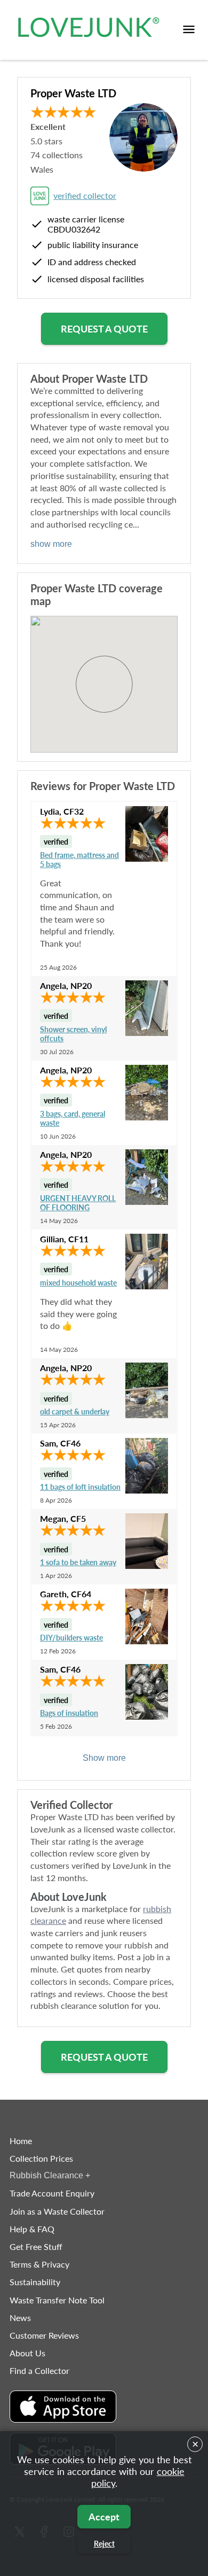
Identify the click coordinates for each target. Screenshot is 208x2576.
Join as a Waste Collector (57, 2211)
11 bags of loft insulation (80, 1487)
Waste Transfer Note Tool (57, 2300)
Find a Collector (39, 2370)
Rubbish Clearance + (50, 2175)
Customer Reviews (44, 2335)
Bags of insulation (69, 1713)
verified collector (85, 195)
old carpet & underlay (75, 1411)
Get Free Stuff (36, 2246)
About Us (27, 2353)
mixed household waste (78, 1283)
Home (21, 2141)
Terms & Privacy (39, 2264)
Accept (104, 2517)
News (20, 2318)
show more (51, 544)
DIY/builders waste (71, 1638)
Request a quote (104, 329)
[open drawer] (189, 30)
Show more (104, 1758)
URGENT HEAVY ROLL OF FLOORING (78, 1203)
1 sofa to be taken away (78, 1562)
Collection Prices (41, 2158)
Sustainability (35, 2282)
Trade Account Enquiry (52, 2193)
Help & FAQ (32, 2229)
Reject (104, 2544)
